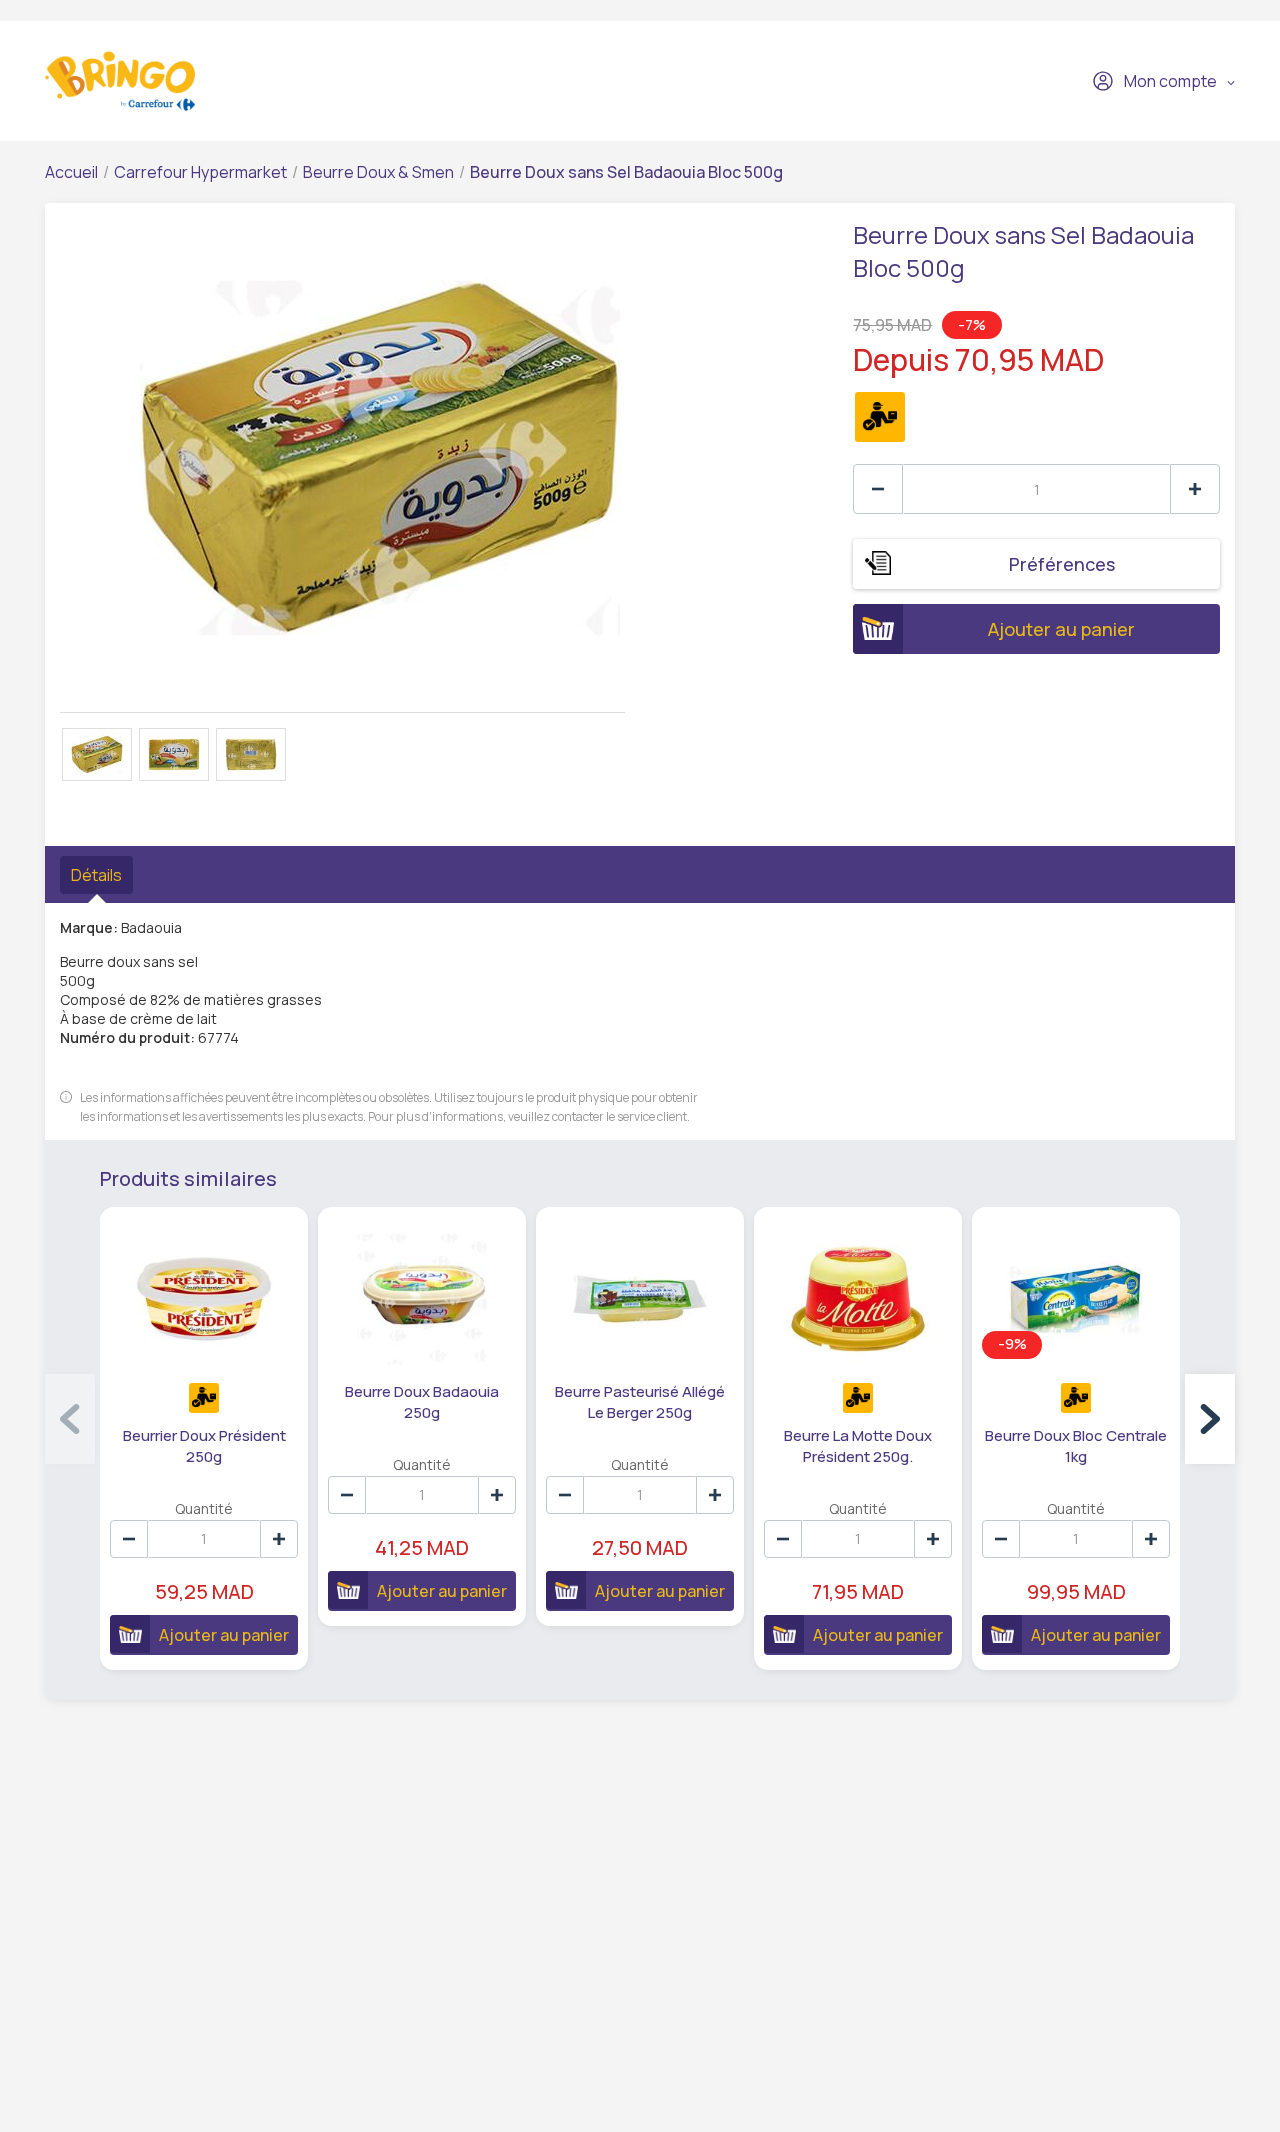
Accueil (71, 172)
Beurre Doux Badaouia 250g (422, 1402)
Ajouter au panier (1061, 629)
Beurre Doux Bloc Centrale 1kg (1076, 1446)
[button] (1210, 1419)
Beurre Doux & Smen (378, 172)
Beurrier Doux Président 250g (204, 1446)
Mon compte (1170, 81)
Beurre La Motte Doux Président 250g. (858, 1446)
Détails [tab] (96, 875)
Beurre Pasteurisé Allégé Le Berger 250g (640, 1402)
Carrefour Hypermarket (200, 172)
